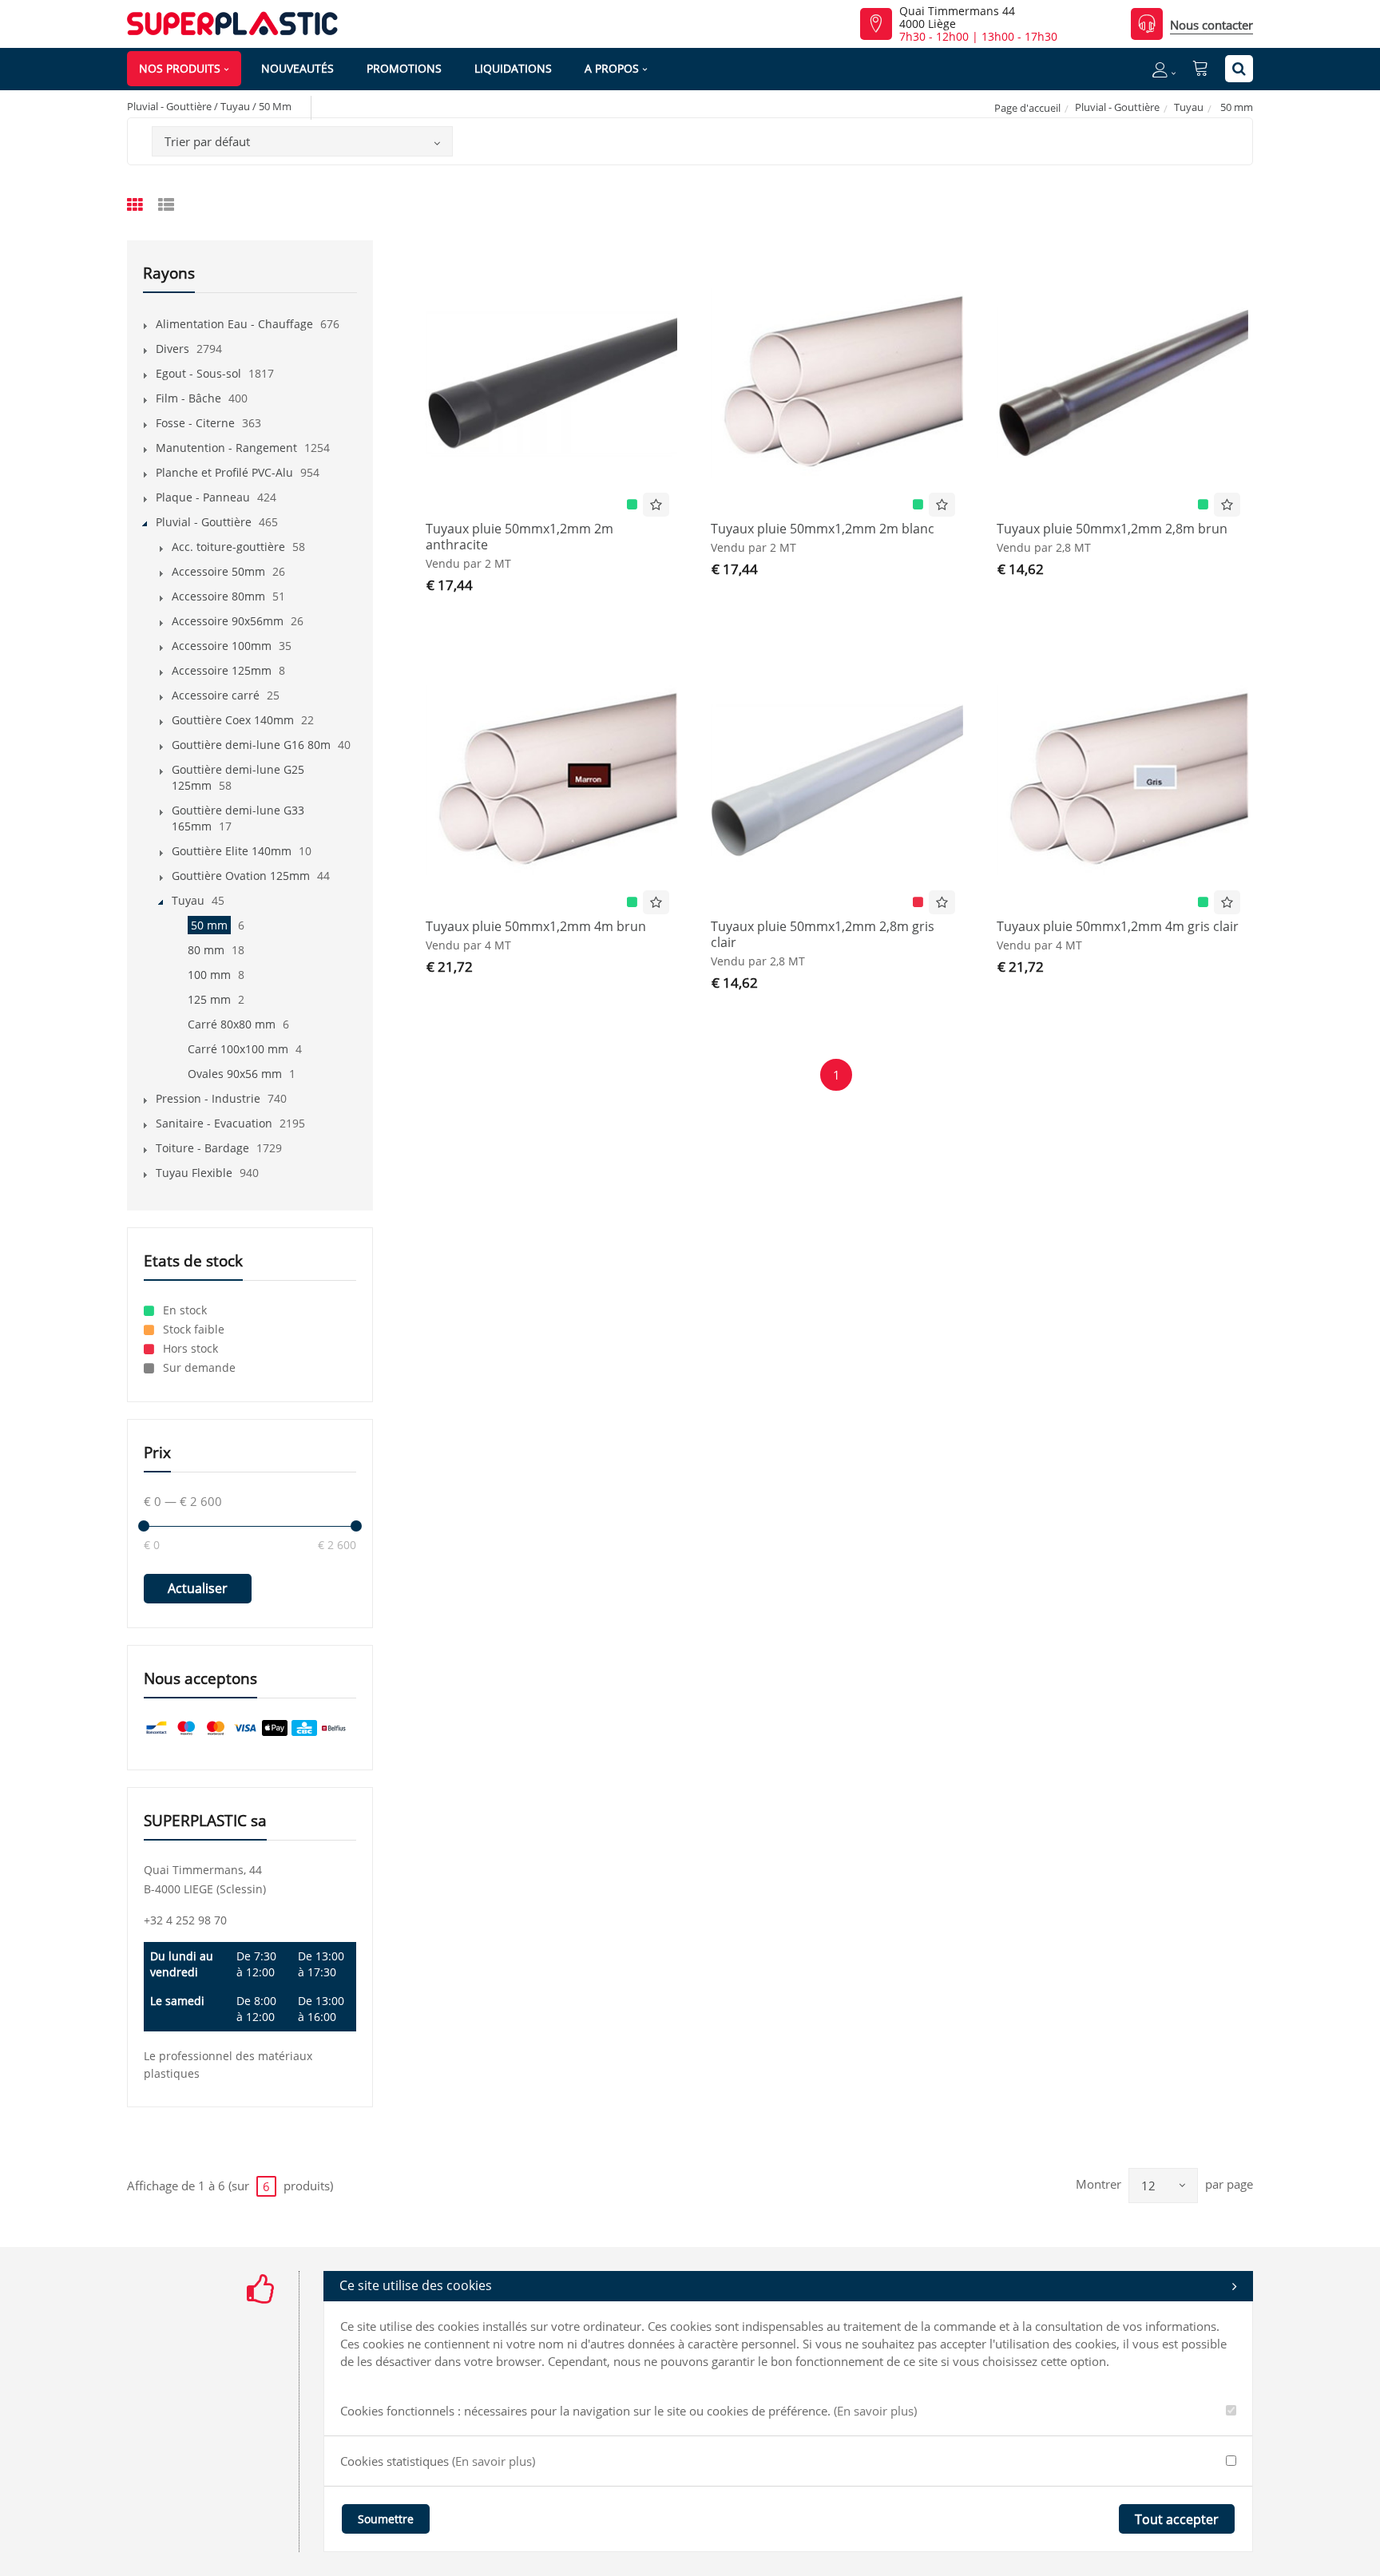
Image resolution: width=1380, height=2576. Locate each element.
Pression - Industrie (208, 1098)
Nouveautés (297, 68)
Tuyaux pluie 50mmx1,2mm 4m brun (536, 926)
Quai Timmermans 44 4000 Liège (957, 18)
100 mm (209, 975)
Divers (172, 349)
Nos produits (180, 68)
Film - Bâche (188, 398)
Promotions (404, 68)
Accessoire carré (216, 695)
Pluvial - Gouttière (1117, 107)
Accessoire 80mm (218, 596)
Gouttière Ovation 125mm (241, 876)
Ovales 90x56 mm (235, 1074)
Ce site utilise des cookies (416, 2285)
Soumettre (386, 2519)
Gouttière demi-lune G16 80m (251, 745)
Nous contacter (1211, 25)
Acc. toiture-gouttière (228, 547)
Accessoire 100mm (222, 646)
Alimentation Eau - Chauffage (234, 324)
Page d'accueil (1027, 108)
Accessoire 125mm (222, 670)
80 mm (206, 950)
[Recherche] (1239, 69)
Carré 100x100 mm (238, 1049)
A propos (612, 68)
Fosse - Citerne (195, 423)
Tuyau (1189, 107)
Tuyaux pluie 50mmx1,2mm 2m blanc (823, 529)
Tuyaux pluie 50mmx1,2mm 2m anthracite (519, 537)
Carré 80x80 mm (232, 1024)
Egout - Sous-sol (198, 373)
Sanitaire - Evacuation (214, 1123)
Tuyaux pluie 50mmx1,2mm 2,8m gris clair (823, 934)
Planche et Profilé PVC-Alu (224, 472)
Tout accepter (1177, 2519)
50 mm (209, 925)
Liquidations (513, 68)
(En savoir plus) (875, 2411)
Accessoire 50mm (218, 571)
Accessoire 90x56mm (228, 621)
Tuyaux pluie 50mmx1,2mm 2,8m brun (1112, 529)
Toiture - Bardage (202, 1148)
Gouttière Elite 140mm (232, 851)
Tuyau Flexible (194, 1173)
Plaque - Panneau (203, 497)
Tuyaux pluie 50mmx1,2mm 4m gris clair (1118, 926)
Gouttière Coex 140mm (233, 720)
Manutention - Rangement (226, 448)
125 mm (209, 999)
